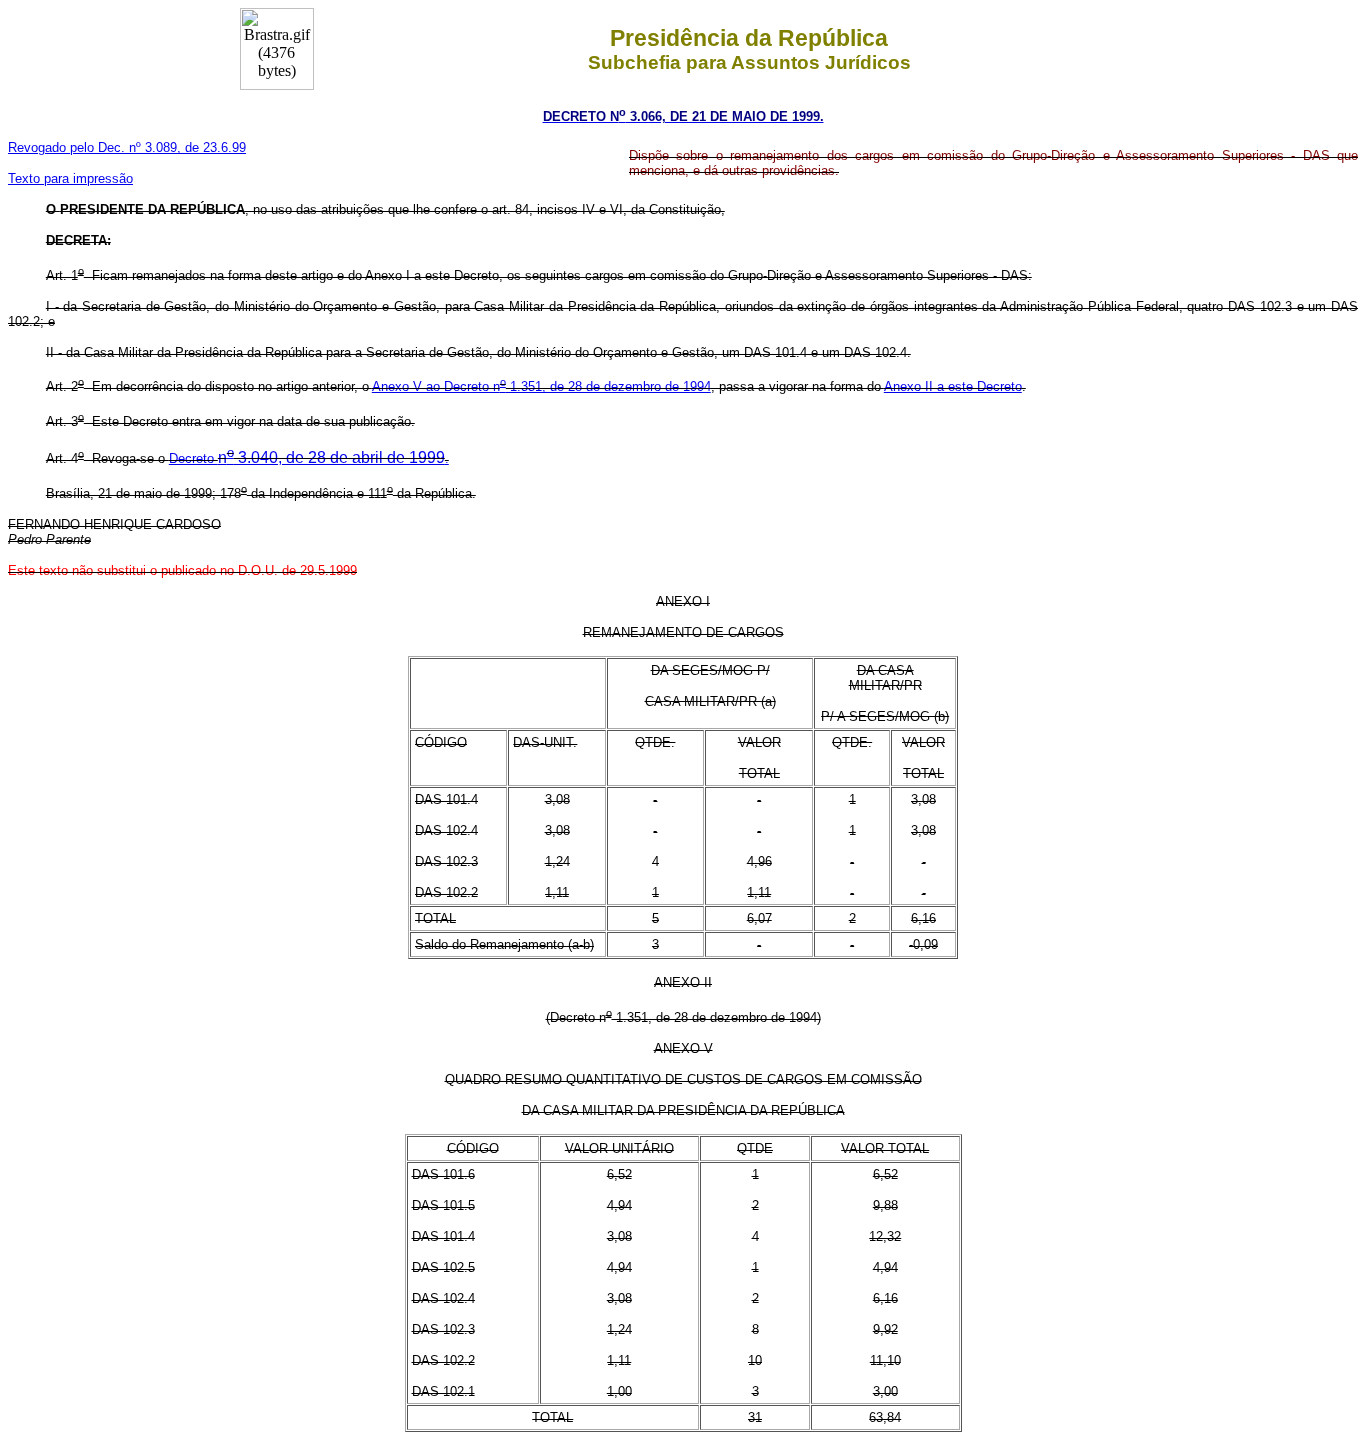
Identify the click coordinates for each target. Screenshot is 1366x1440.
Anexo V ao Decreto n (436, 386)
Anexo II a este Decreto (953, 386)
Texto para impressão (70, 178)
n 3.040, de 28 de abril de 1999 (333, 457)
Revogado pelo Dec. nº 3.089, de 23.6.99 (127, 147)
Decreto (193, 458)
